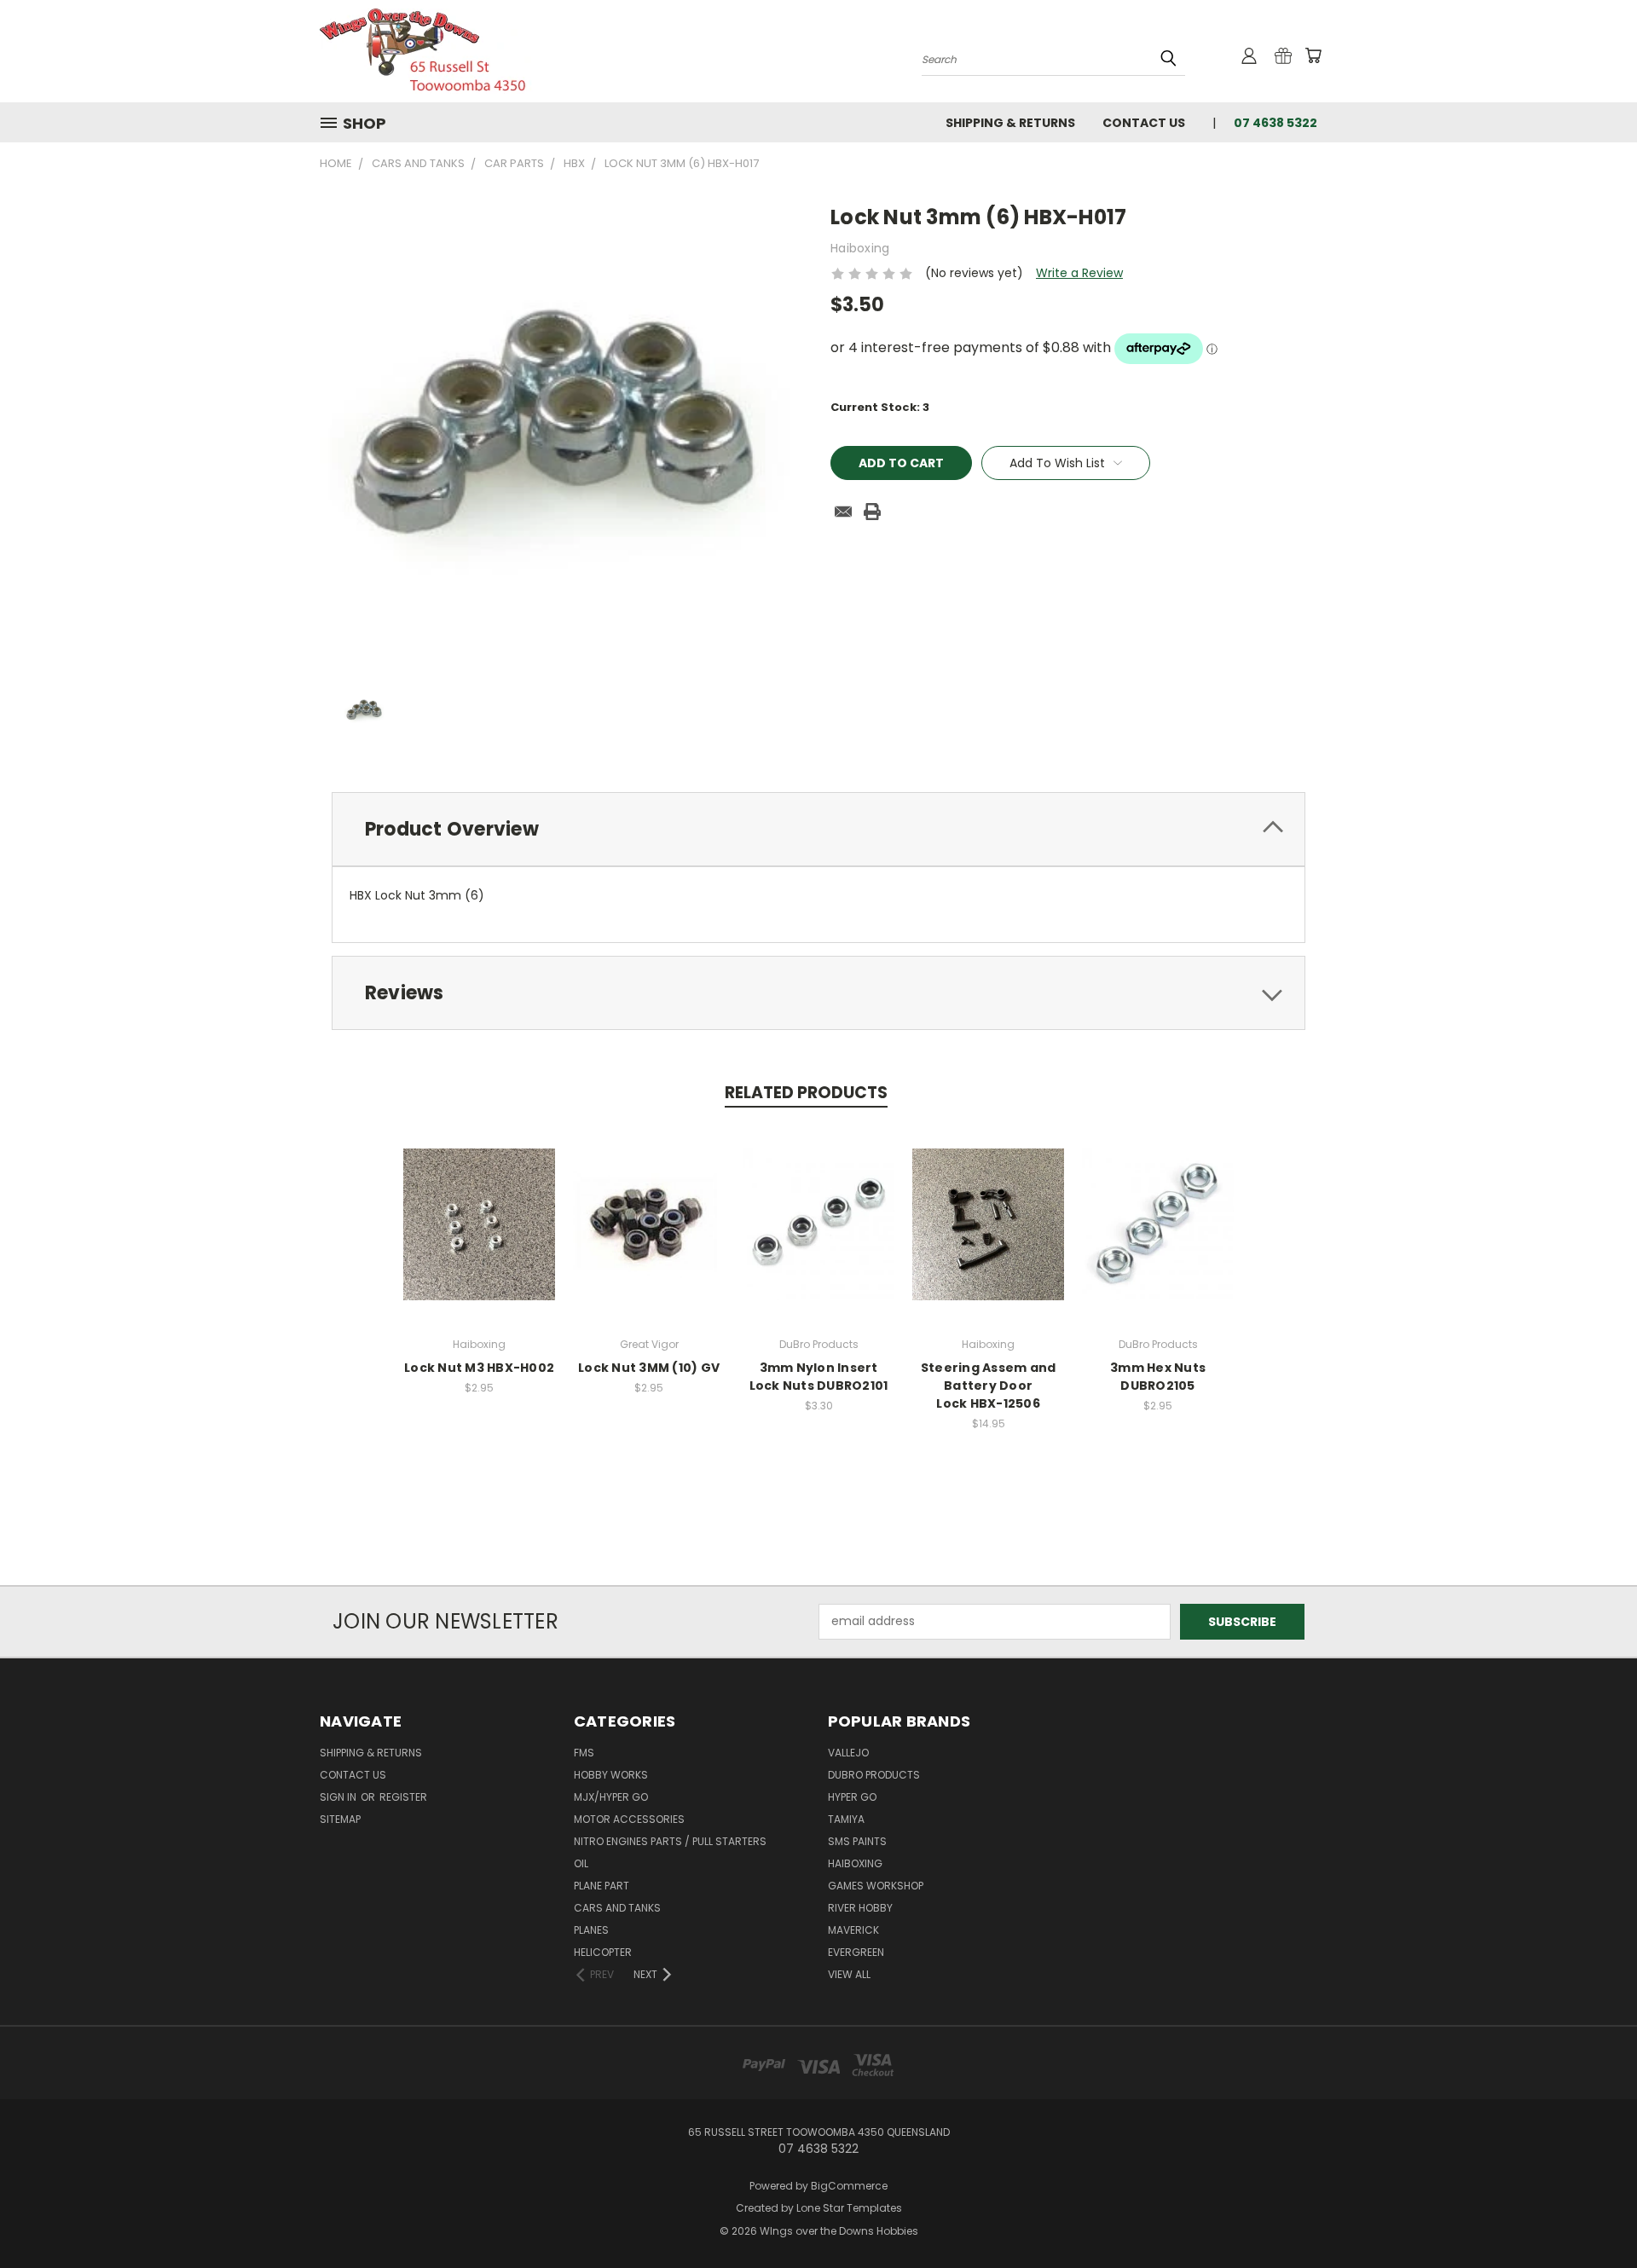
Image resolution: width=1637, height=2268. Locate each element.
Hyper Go (852, 1797)
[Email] (843, 512)
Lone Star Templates (849, 2208)
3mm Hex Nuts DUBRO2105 (1158, 1377)
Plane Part (602, 1886)
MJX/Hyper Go (611, 1797)
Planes (591, 1930)
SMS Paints (857, 1841)
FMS (584, 1753)
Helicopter (603, 1952)
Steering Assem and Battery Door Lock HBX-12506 (989, 1386)
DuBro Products (874, 1775)
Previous (1592, 2215)
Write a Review (1079, 273)
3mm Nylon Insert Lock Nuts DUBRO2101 (819, 1377)
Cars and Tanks (617, 1908)
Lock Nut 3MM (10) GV (649, 1368)
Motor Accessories (629, 1819)
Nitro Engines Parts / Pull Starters (670, 1841)
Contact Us (1144, 123)
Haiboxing (855, 1863)
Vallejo (848, 1753)
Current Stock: (880, 407)
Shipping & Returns (1010, 123)
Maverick (853, 1930)
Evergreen (856, 1952)
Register (403, 1797)
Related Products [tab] (806, 1093)
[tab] (818, 829)
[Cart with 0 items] (1313, 55)
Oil (581, 1863)
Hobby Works (611, 1775)
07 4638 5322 (1275, 123)
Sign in (339, 1797)
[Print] (872, 512)
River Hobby (860, 1908)
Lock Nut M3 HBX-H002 (479, 1368)
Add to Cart (480, 1238)
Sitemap (340, 1819)
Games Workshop (876, 1886)
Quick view (479, 1206)
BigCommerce (849, 2186)
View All (849, 1974)
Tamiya (846, 1819)
